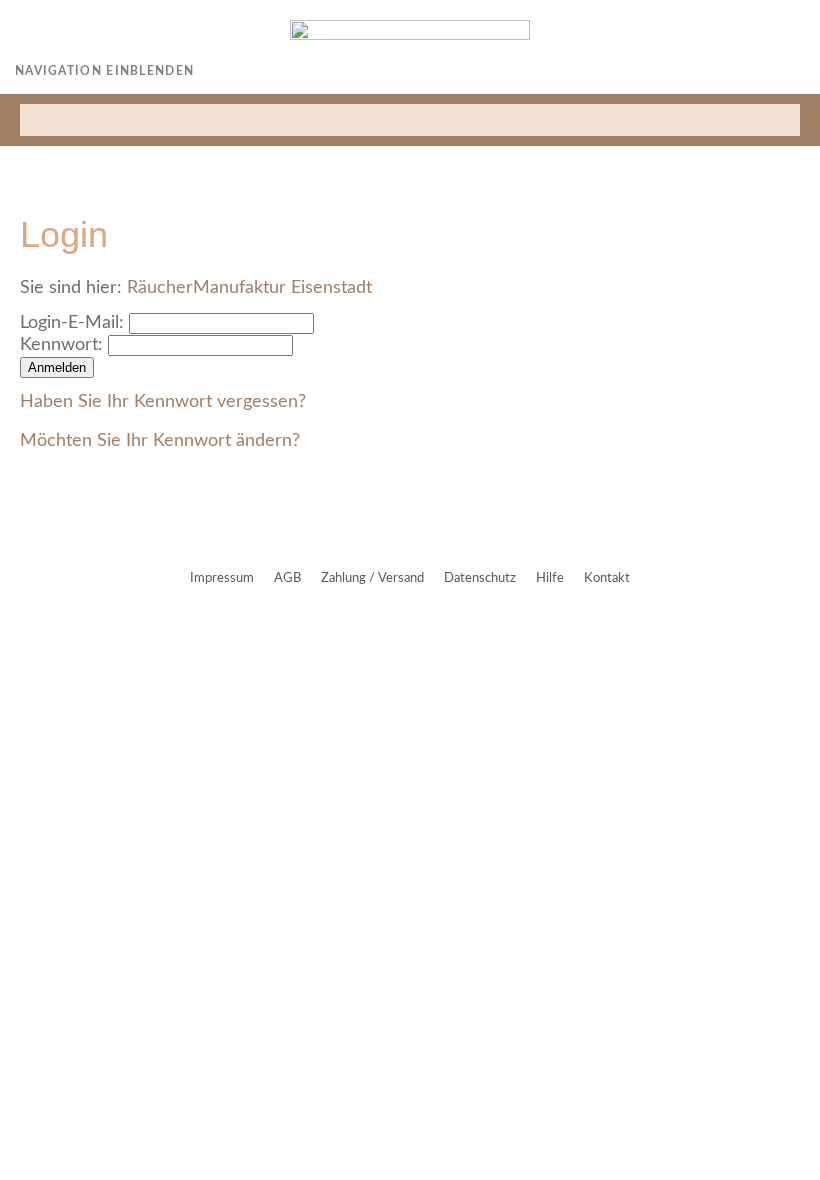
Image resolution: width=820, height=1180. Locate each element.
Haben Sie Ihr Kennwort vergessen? (163, 402)
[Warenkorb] (797, 71)
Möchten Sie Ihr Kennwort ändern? (160, 441)
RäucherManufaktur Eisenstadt (249, 288)
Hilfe (550, 578)
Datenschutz (480, 578)
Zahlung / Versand (372, 578)
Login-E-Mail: (72, 323)
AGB (287, 578)
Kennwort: (61, 345)
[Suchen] (785, 120)
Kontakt (607, 578)
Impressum (222, 578)
